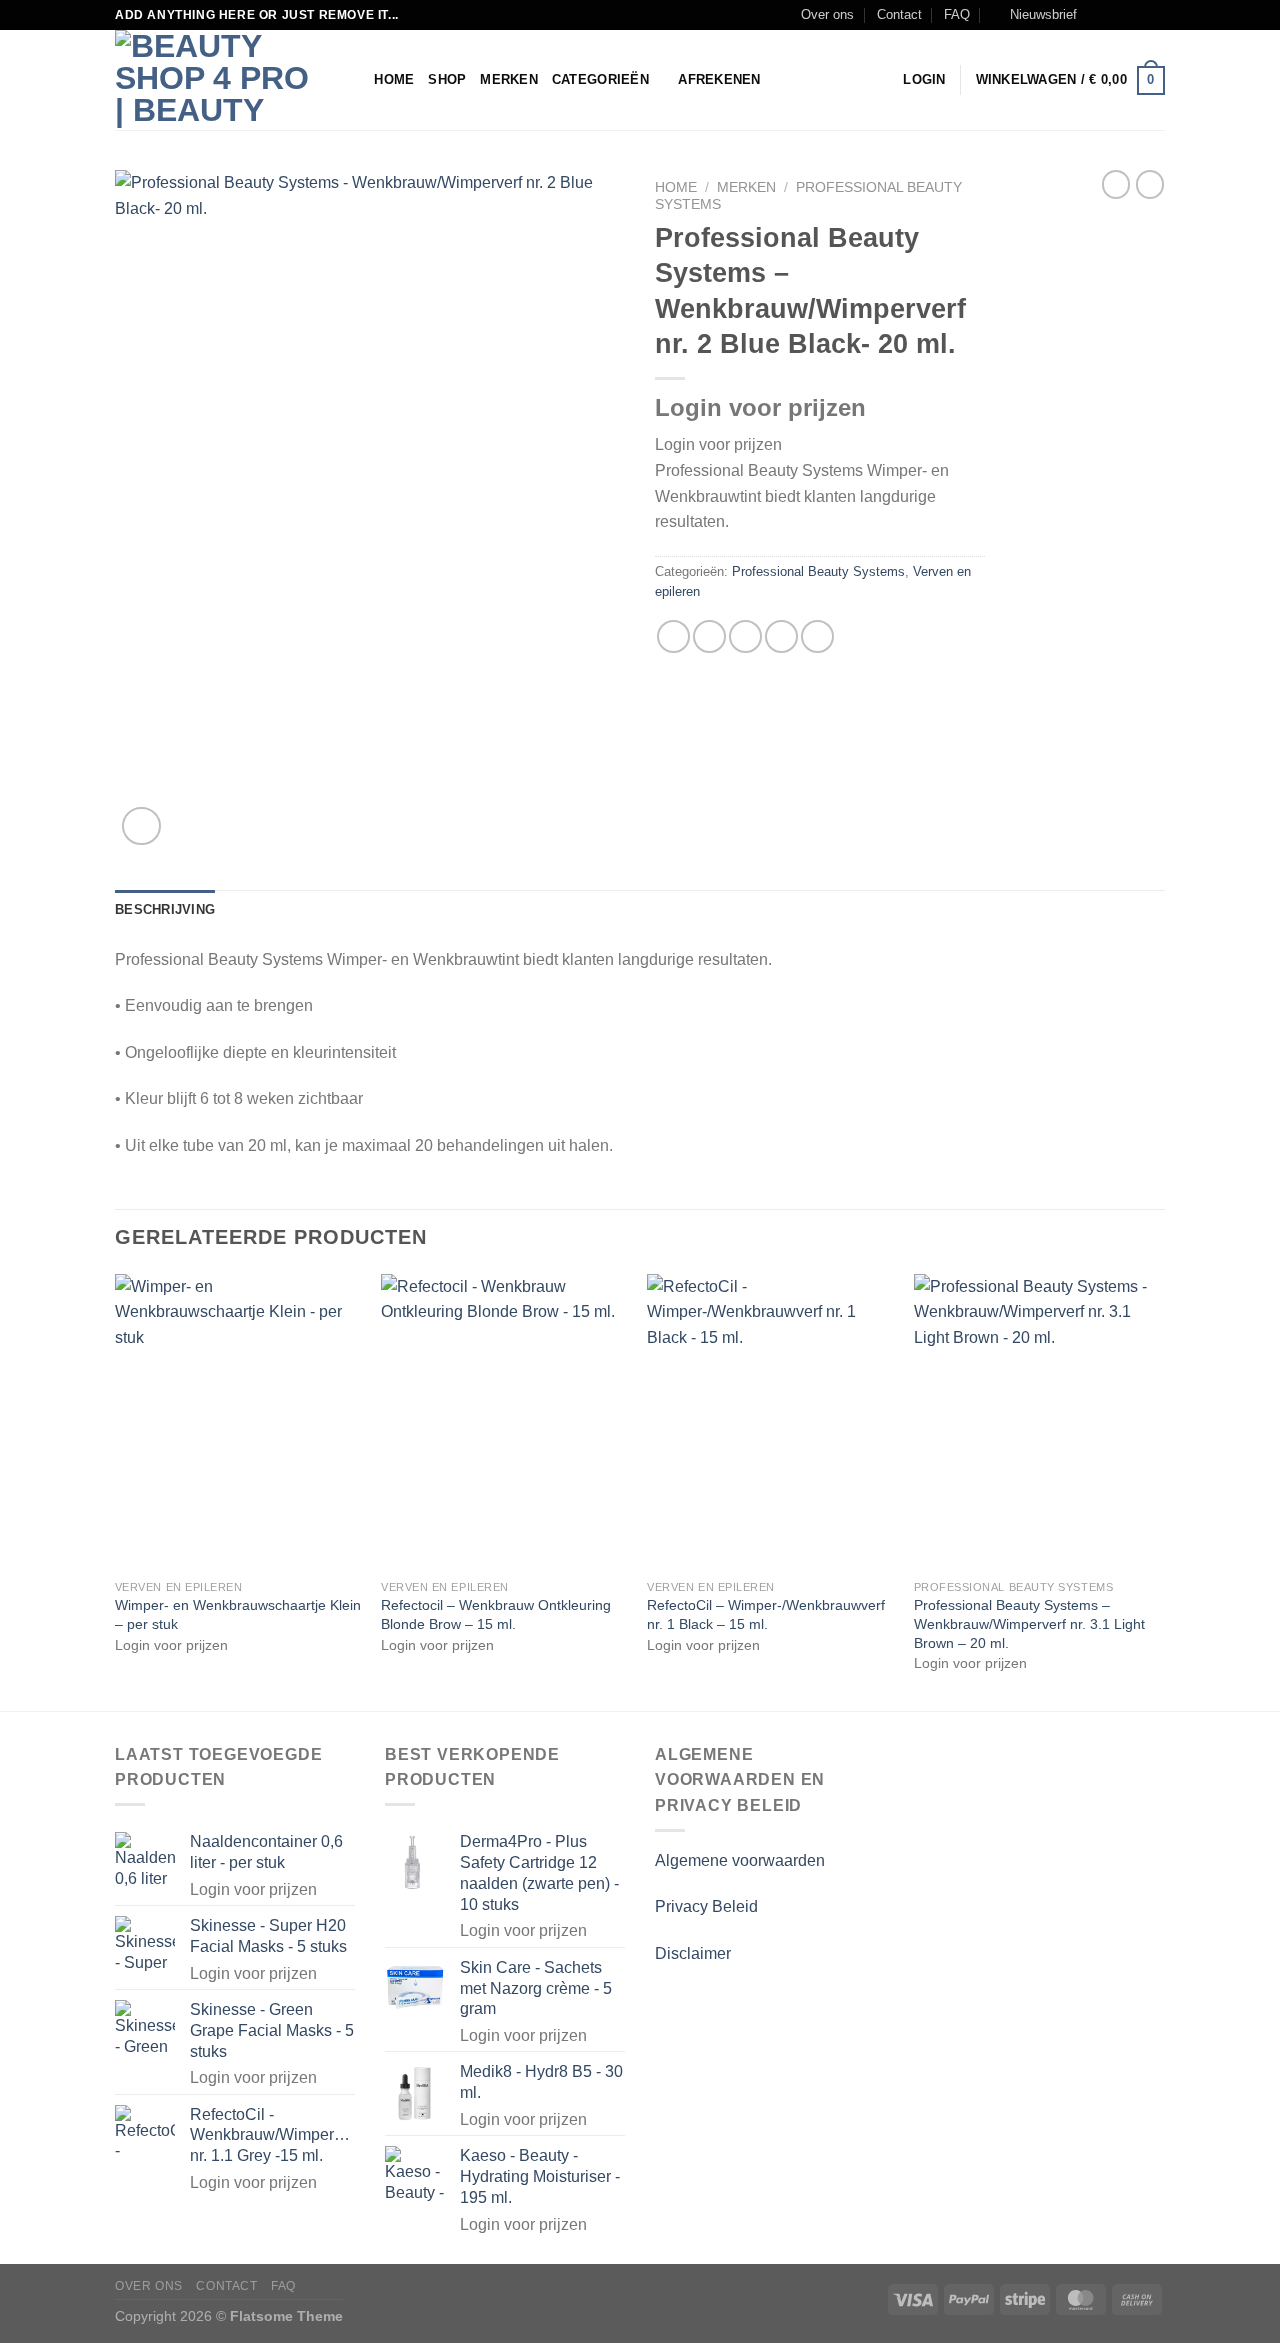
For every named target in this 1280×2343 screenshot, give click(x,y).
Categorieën (600, 79)
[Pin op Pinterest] (781, 636)
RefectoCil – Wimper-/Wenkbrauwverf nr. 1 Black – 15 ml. (766, 1614)
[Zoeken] (352, 80)
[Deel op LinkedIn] (817, 636)
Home (394, 79)
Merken (509, 79)
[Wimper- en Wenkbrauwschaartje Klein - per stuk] (238, 1422)
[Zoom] (141, 826)
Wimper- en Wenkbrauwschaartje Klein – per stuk (238, 1614)
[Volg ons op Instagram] (1117, 15)
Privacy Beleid (706, 1906)
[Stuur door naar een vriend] (745, 636)
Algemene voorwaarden (740, 1860)
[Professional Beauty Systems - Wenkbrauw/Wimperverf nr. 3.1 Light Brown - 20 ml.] (1037, 1422)
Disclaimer (693, 1953)
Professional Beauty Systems (818, 571)
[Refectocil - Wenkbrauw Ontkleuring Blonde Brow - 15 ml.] (504, 1422)
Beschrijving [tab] (165, 909)
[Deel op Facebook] (673, 636)
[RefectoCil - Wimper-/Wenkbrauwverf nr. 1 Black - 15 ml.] (770, 1422)
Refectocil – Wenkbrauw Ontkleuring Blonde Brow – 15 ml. (496, 1614)
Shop (447, 79)
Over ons (827, 14)
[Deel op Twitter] (709, 636)
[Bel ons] (1155, 15)
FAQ (957, 14)
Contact (899, 14)
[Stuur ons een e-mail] (1136, 15)
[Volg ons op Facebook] (1098, 15)
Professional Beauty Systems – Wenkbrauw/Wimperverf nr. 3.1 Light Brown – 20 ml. (1029, 1623)
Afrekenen (719, 79)
